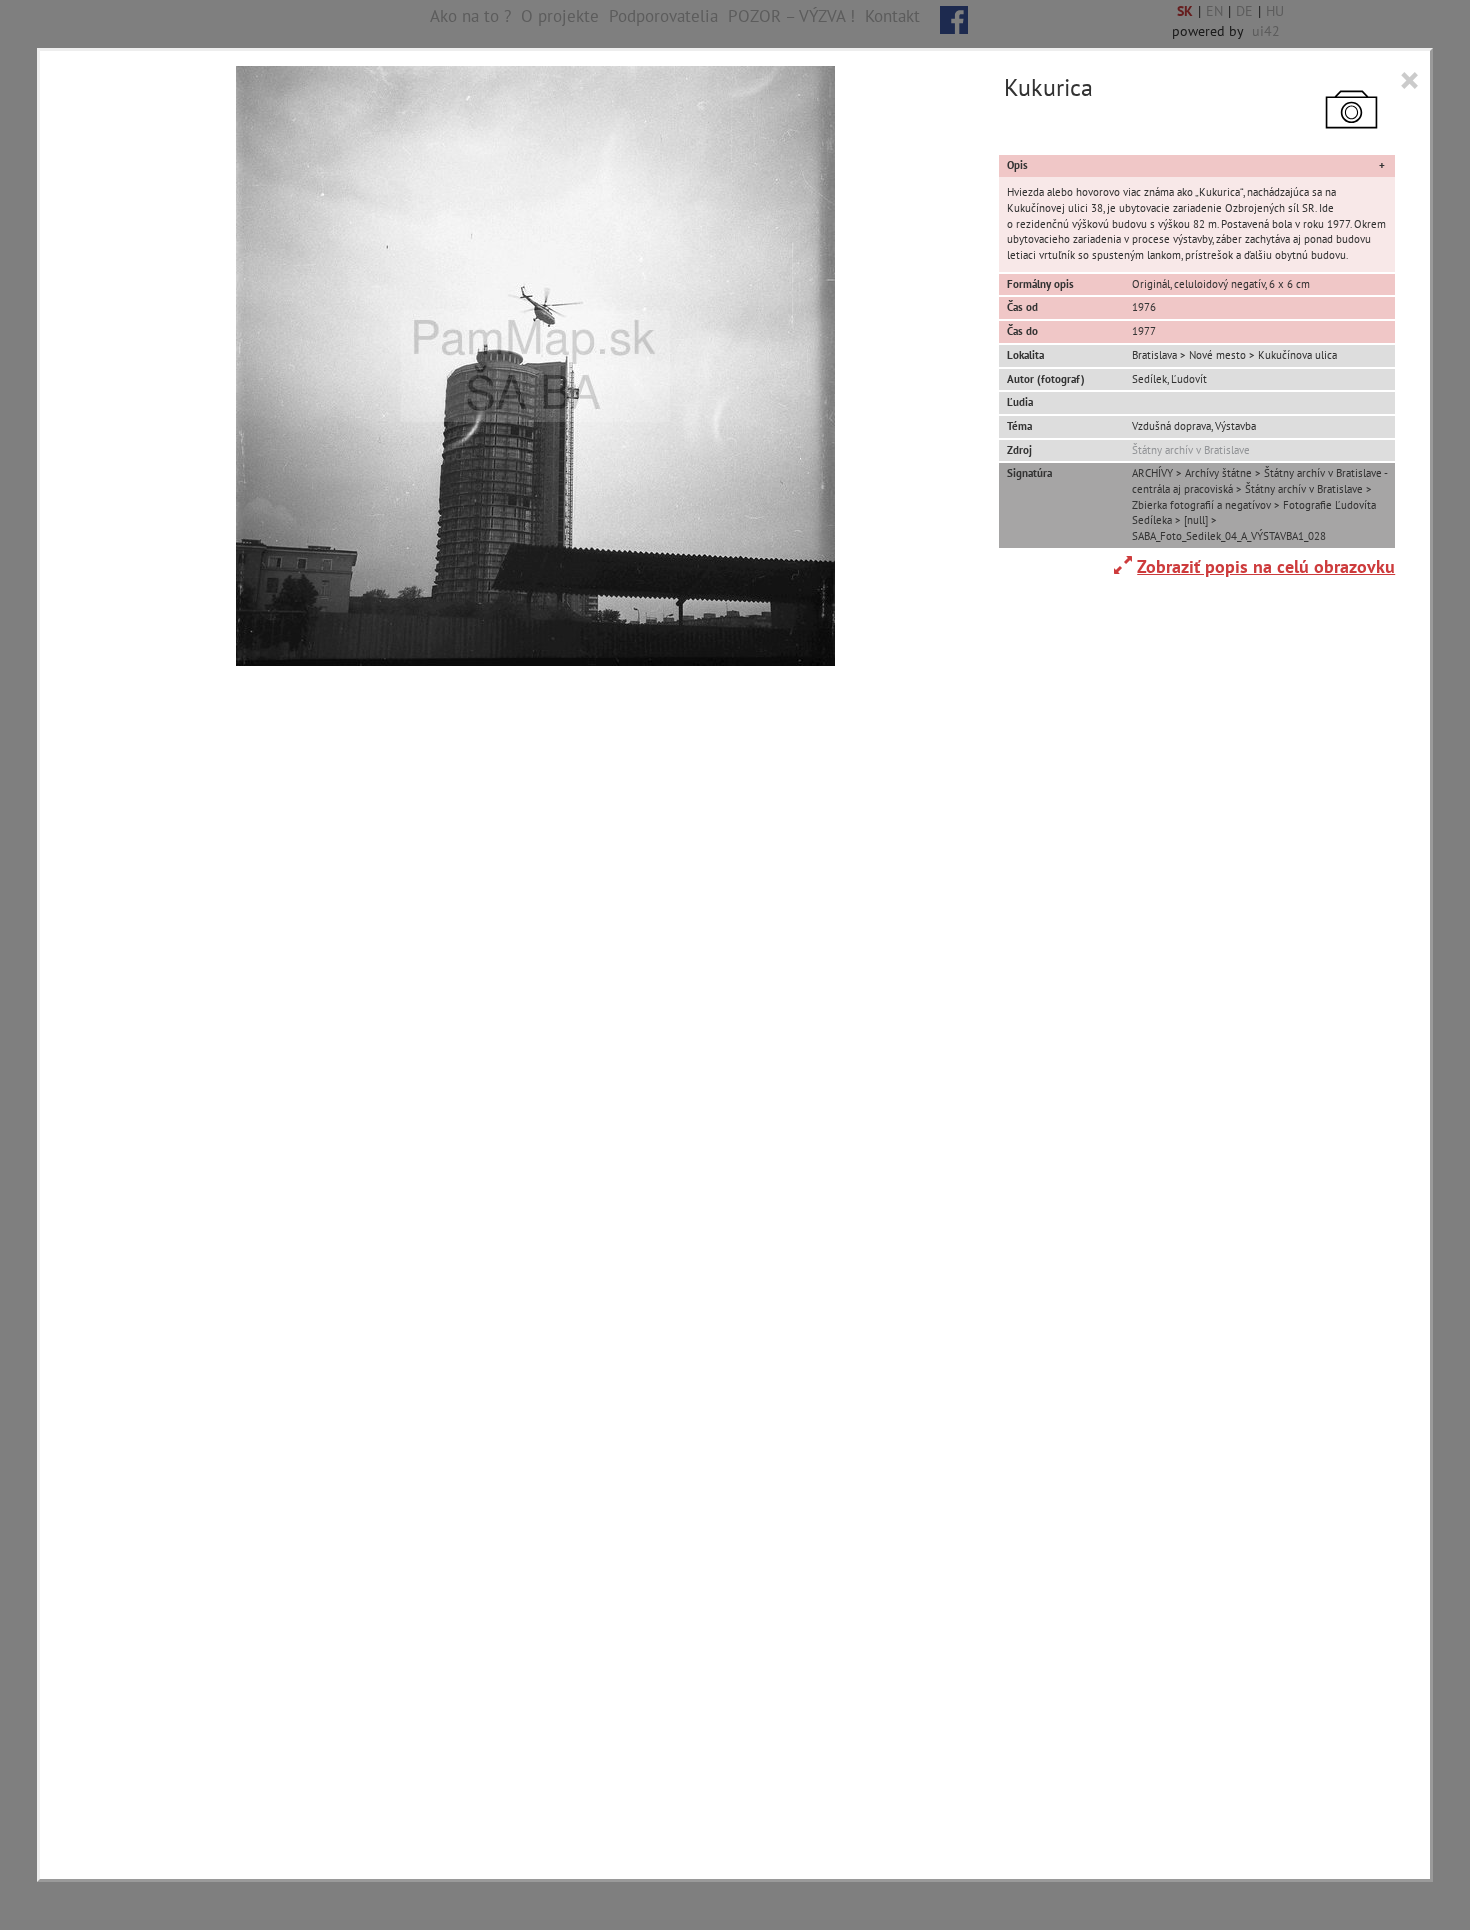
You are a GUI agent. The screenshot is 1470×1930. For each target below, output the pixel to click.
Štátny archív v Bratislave (1191, 450)
